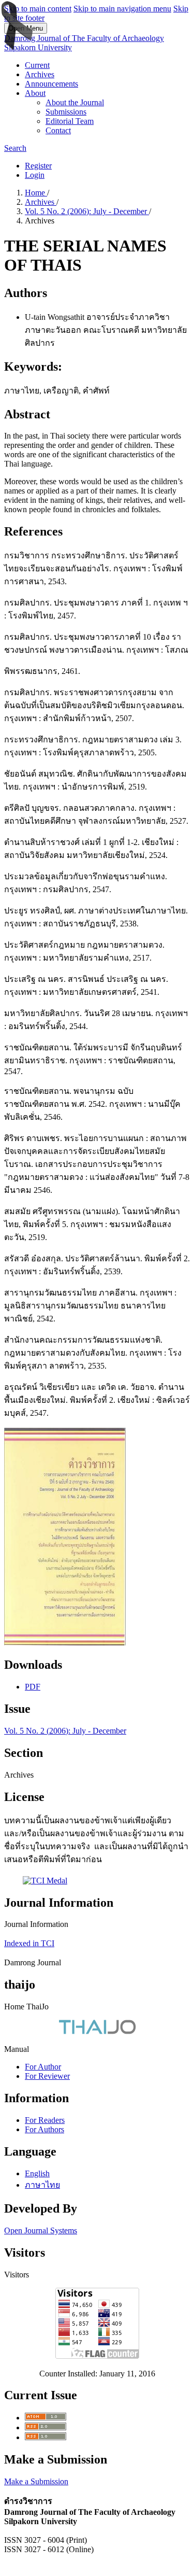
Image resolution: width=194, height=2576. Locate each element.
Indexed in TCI (29, 1943)
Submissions (66, 112)
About (35, 93)
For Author (43, 2067)
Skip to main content (38, 9)
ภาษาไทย (42, 2185)
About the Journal (75, 102)
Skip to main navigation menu (122, 9)
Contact (58, 130)
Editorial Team (70, 121)
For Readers (45, 2120)
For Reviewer (47, 2076)
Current (37, 65)
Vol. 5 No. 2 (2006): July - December (87, 211)
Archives (40, 74)
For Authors (44, 2129)
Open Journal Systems (41, 2230)
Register (38, 166)
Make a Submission (36, 2481)
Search (15, 148)
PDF (33, 1687)
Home (36, 193)
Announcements (51, 84)
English (37, 2173)
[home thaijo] (97, 2031)
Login (35, 175)
